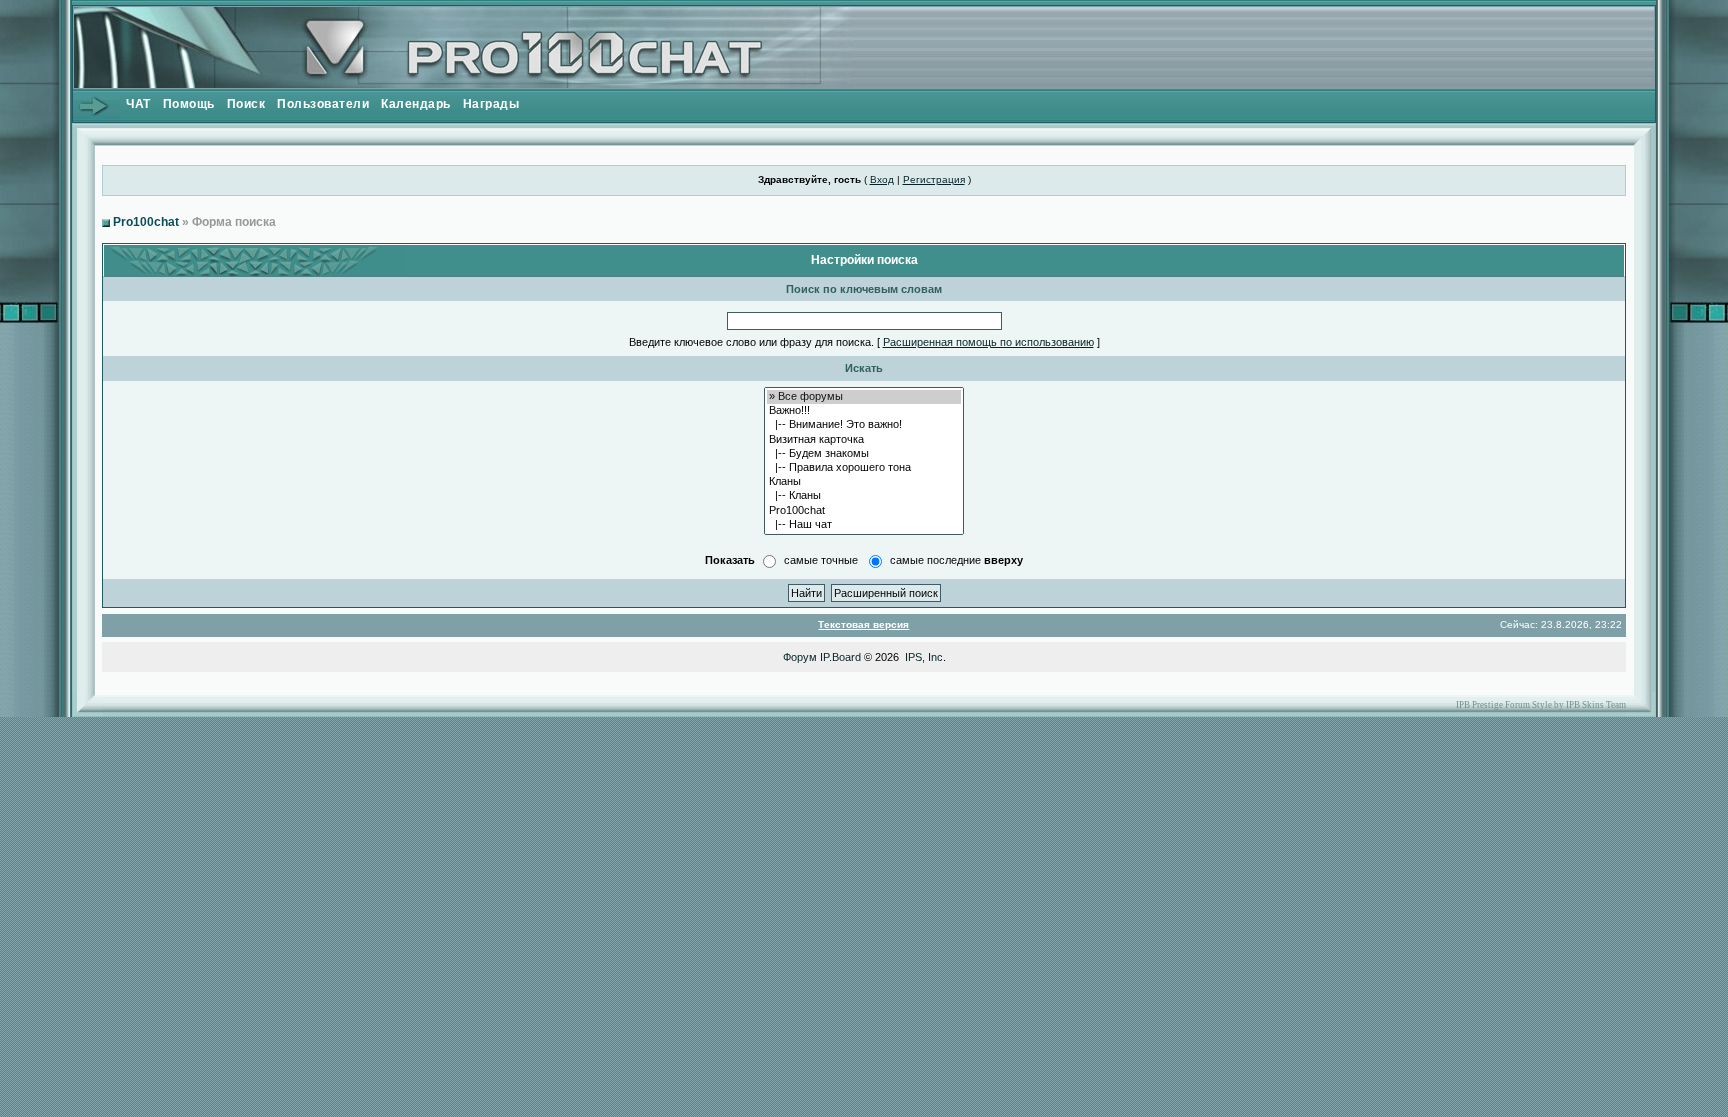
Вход (882, 179)
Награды (491, 104)
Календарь (416, 104)
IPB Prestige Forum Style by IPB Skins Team (1541, 705)
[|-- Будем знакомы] (864, 454)
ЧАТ (138, 104)
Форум (800, 657)
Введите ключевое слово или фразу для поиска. (751, 342)
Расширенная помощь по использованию (988, 342)
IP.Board (840, 657)
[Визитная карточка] (864, 440)
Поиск (246, 104)
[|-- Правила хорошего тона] (864, 468)
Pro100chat (146, 222)
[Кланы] (864, 482)
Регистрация (934, 179)
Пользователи (323, 104)
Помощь (189, 104)
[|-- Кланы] (864, 496)
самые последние (956, 560)
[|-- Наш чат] (864, 525)
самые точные (821, 560)
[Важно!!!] (864, 411)
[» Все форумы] (864, 397)
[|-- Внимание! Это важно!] (864, 425)
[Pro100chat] (864, 511)
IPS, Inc (924, 657)
